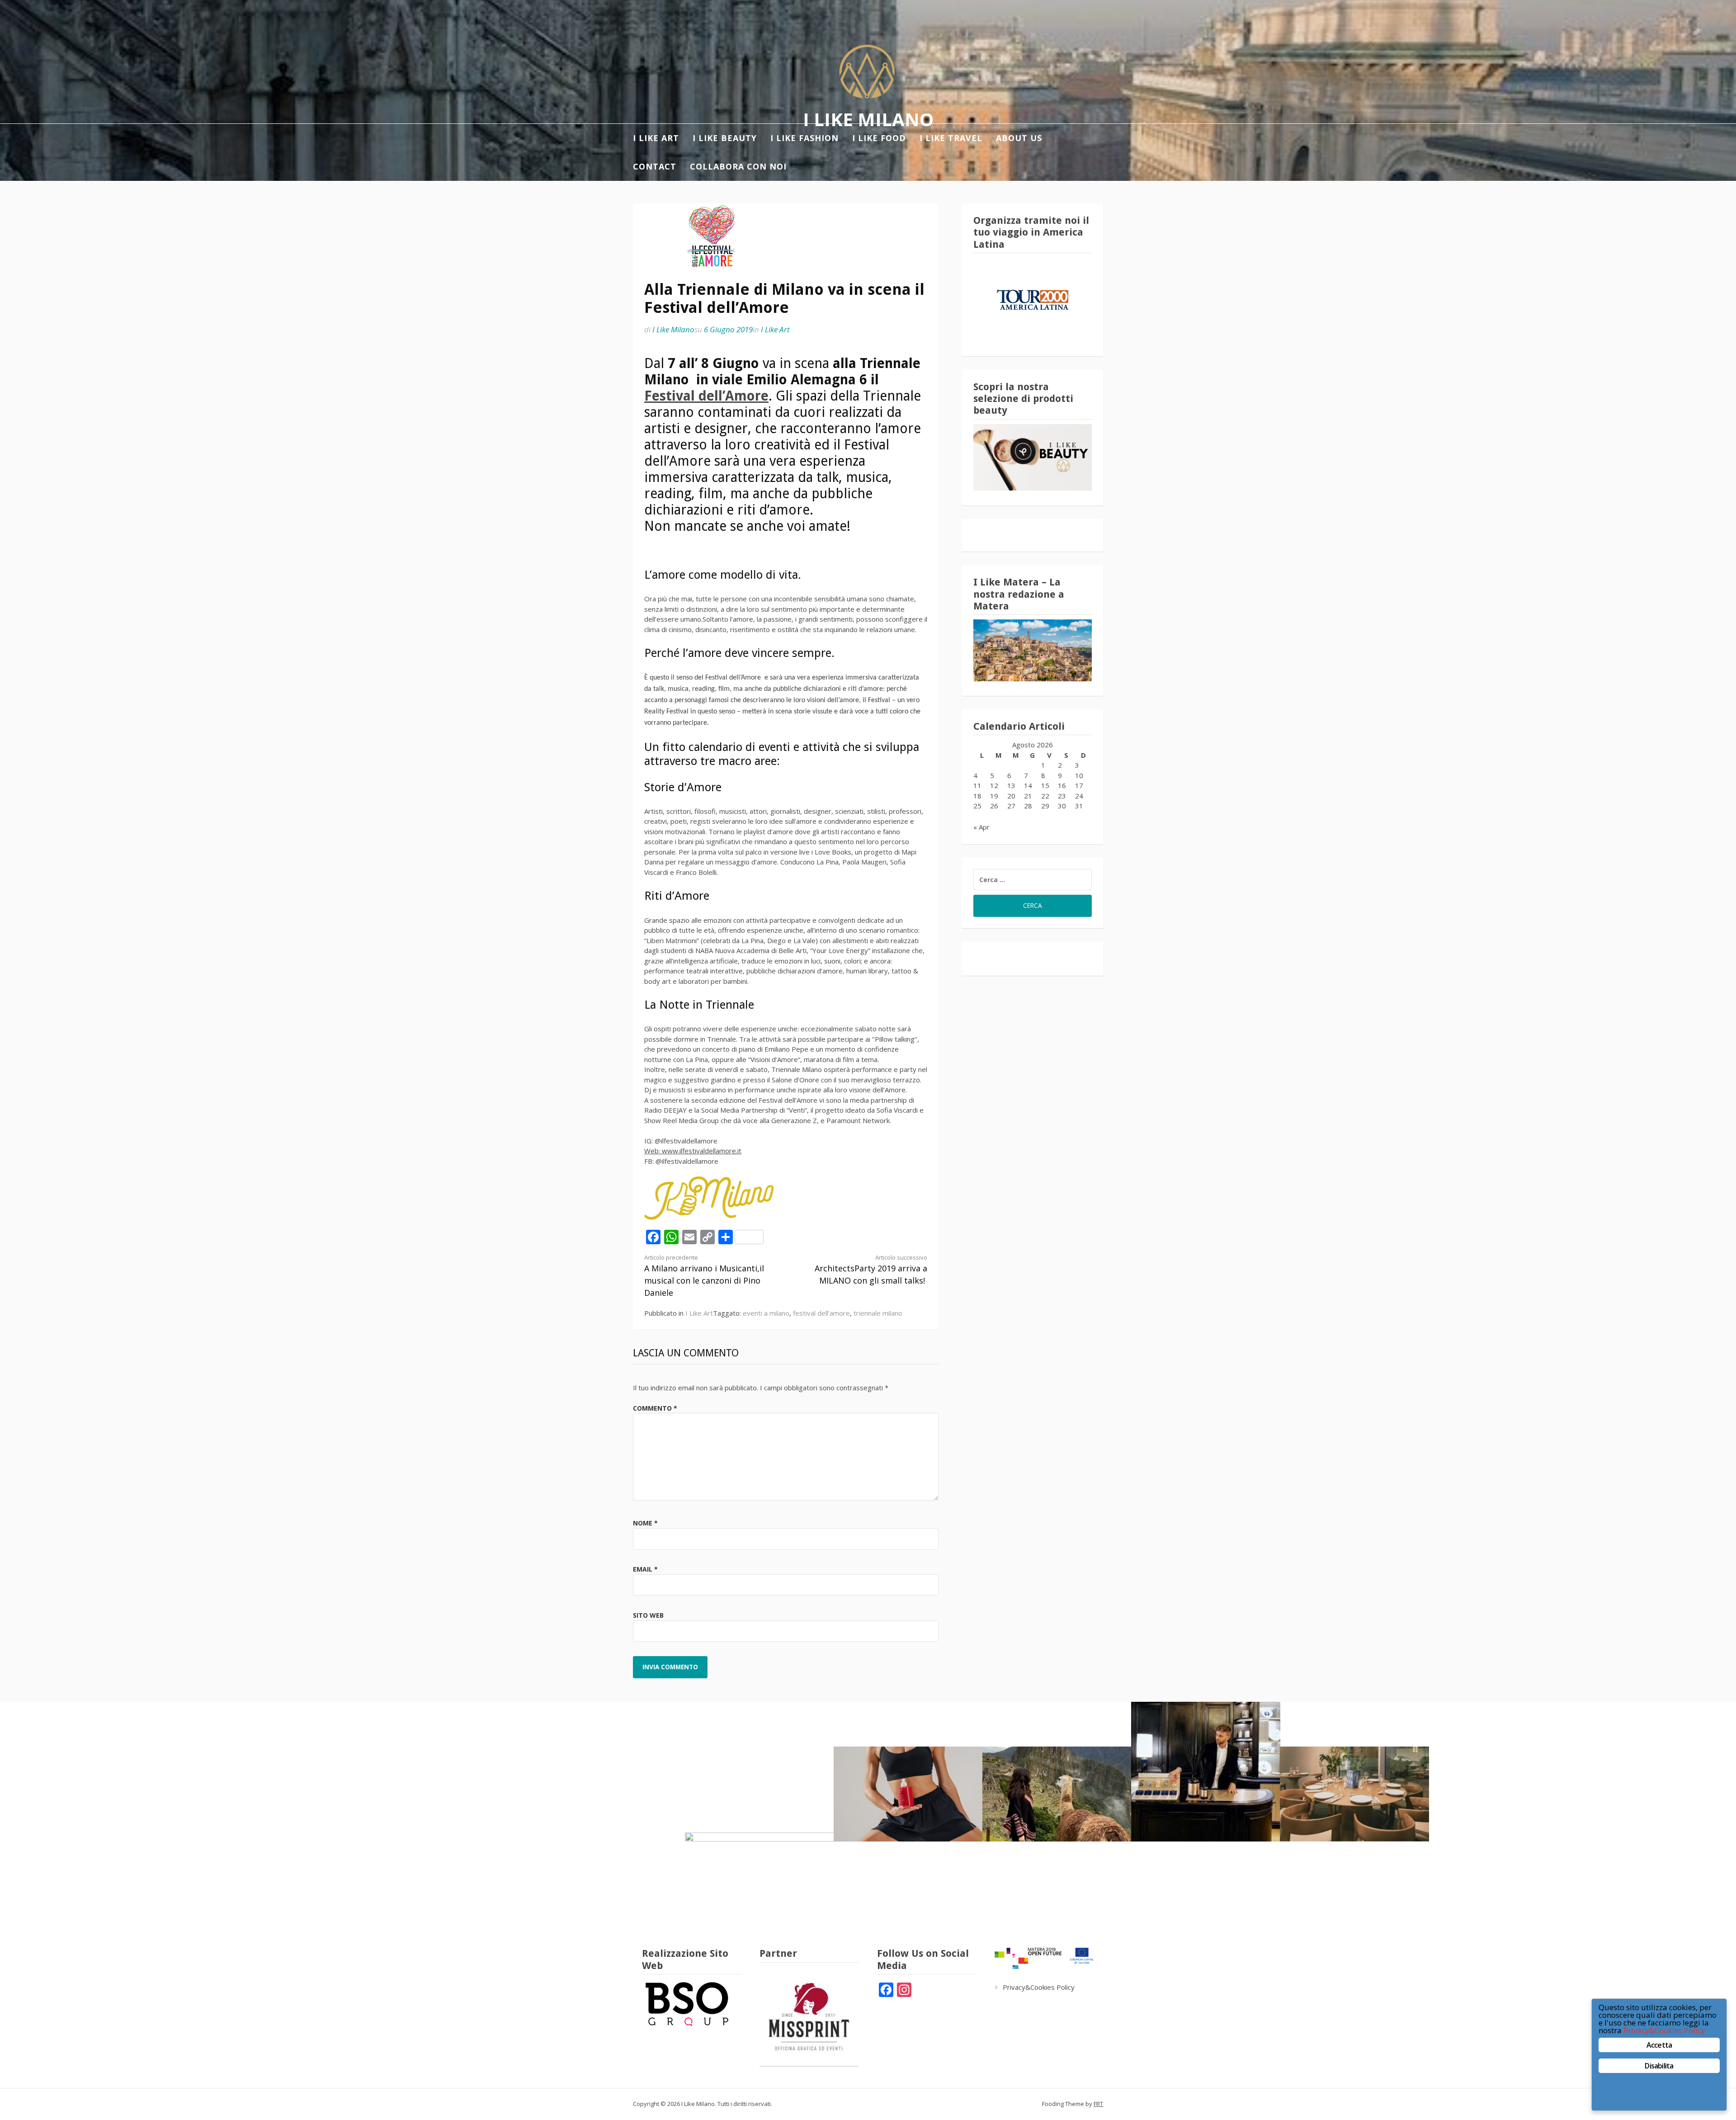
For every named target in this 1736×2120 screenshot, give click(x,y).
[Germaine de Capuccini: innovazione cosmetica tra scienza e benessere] (908, 1794)
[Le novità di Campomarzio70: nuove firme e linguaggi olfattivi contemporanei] (1206, 1772)
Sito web (648, 1615)
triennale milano (878, 1313)
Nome (645, 1523)
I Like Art (775, 329)
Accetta (1659, 2045)
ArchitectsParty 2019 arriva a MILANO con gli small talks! (871, 1270)
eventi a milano (766, 1313)
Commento (655, 1408)
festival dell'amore (821, 1313)
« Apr (981, 827)
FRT (1098, 2104)
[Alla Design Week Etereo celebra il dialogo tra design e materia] (759, 1880)
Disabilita (1659, 2066)
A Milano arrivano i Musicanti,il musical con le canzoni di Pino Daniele (704, 1276)
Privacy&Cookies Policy (1039, 1987)
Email (645, 1569)
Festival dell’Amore (706, 396)
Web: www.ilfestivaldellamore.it (693, 1151)
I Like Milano (868, 119)
